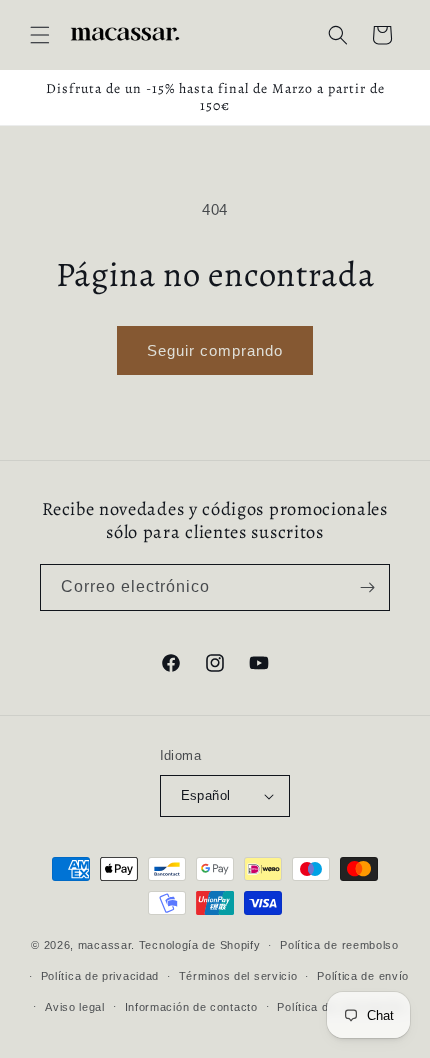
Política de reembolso (339, 945)
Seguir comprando (215, 350)
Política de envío (363, 976)
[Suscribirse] (367, 587)
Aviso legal (75, 1007)
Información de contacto (191, 1007)
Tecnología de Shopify (200, 945)
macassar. (106, 945)
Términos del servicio (238, 976)
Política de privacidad (100, 976)
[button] (40, 35)
